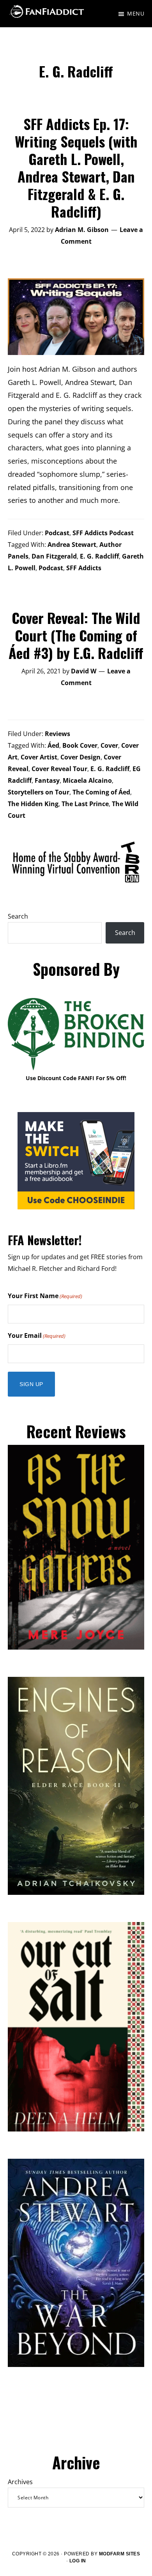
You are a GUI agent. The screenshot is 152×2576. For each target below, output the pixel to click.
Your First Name (45, 1296)
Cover (109, 745)
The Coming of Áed (101, 792)
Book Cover (80, 745)
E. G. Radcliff (99, 556)
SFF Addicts (84, 568)
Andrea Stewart (72, 545)
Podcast (57, 533)
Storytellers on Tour (39, 792)
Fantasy (47, 780)
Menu (136, 13)
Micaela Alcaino (87, 780)
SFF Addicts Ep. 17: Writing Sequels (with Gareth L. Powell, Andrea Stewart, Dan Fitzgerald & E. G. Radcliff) (76, 167)
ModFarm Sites (120, 2554)
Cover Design (80, 757)
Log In (78, 2561)
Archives (20, 2482)
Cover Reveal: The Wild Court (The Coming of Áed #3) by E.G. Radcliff (76, 635)
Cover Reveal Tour (59, 769)
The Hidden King (33, 804)
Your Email (37, 1335)
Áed (53, 745)
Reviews (57, 734)
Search (18, 916)
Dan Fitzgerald (54, 556)
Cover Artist (39, 757)
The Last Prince (85, 804)
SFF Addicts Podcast (103, 533)
